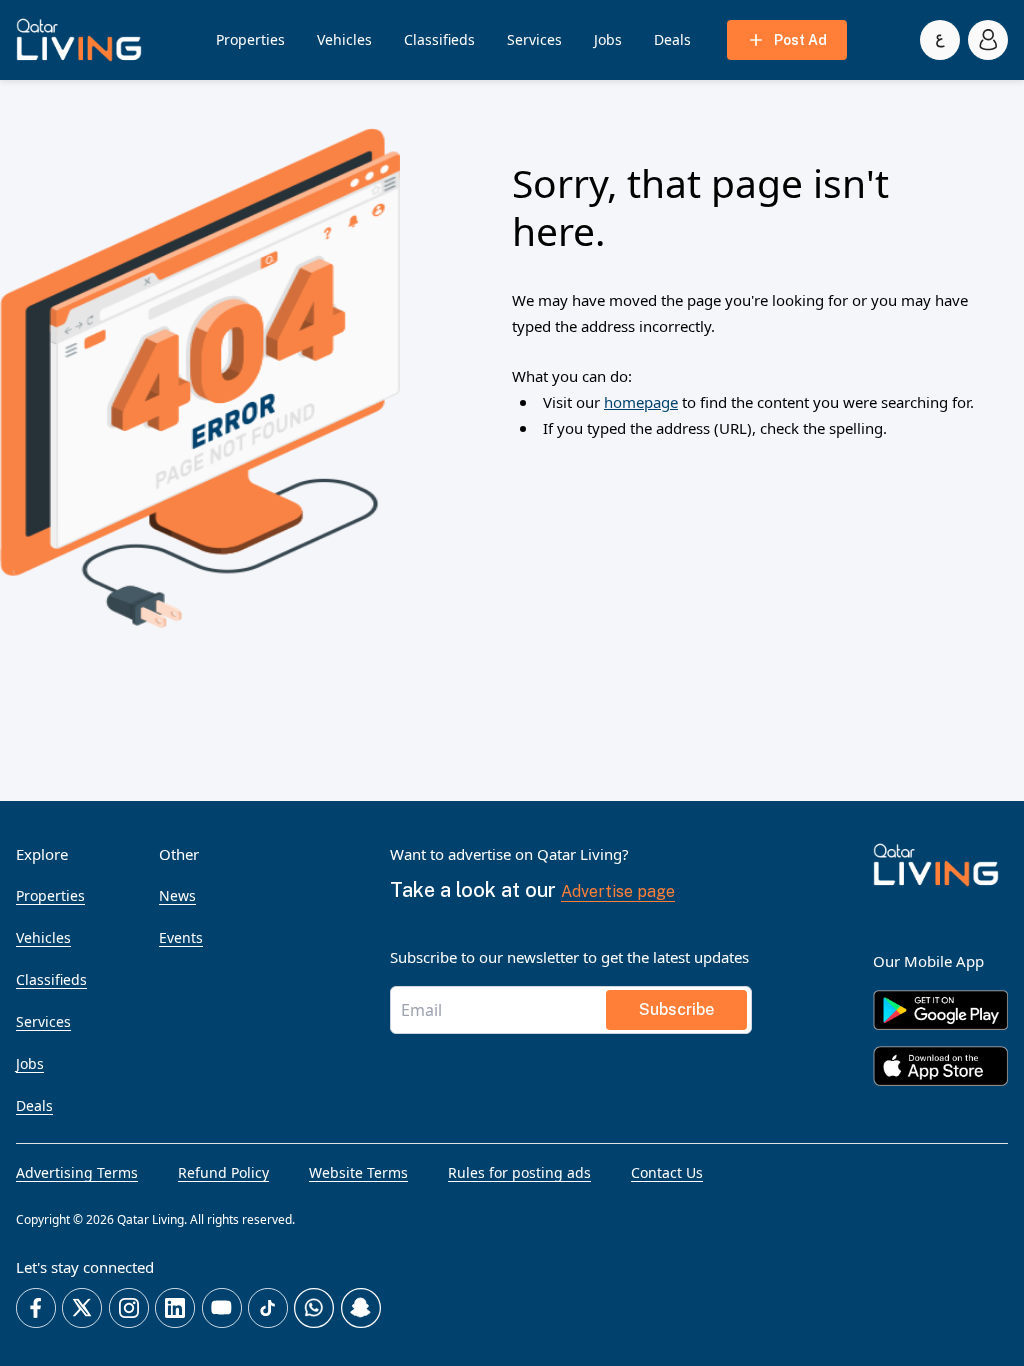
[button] (79, 40)
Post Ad (800, 40)
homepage (641, 402)
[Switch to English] (940, 40)
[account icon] (988, 40)
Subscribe (676, 1009)
